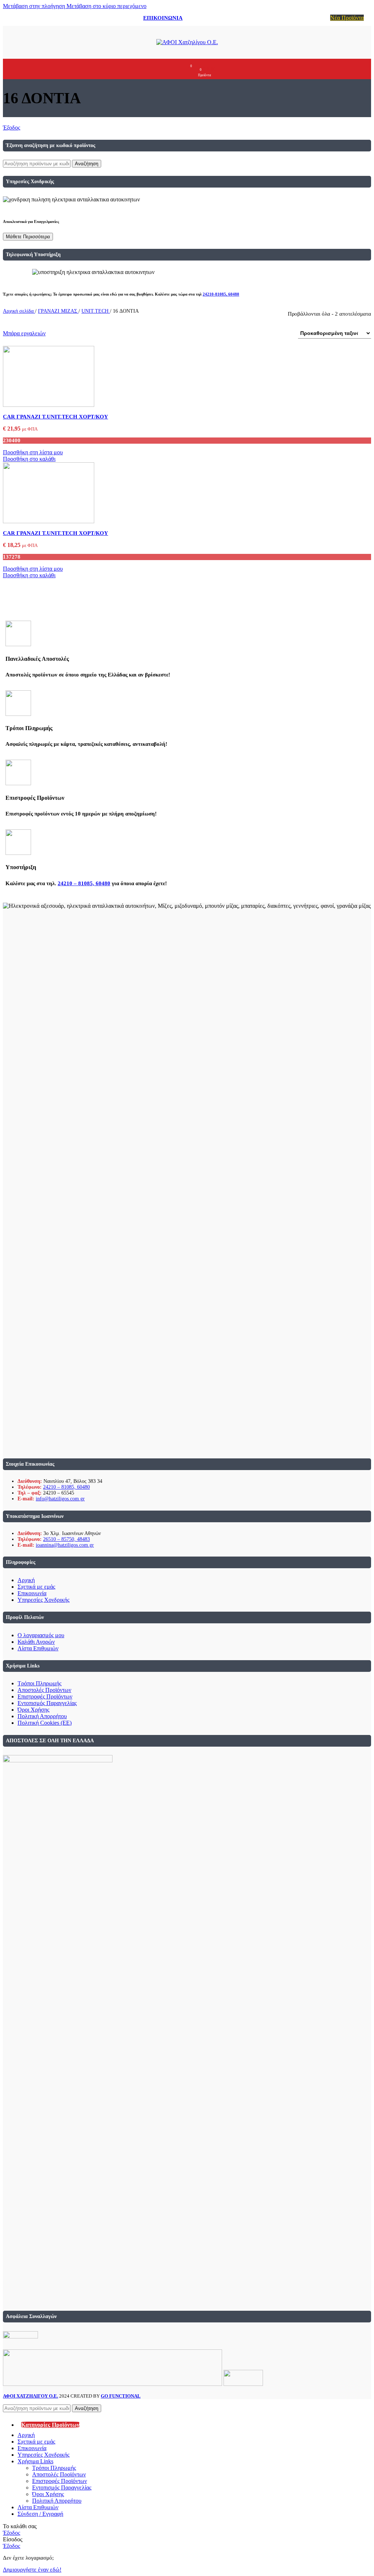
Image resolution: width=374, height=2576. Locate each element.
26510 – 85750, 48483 (66, 1539)
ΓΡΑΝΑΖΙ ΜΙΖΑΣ (58, 311)
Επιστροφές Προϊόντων (45, 1696)
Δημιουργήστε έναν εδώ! (32, 2570)
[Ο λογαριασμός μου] (175, 69)
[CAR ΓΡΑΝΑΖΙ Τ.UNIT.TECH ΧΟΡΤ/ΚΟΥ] (49, 405)
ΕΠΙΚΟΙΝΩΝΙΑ (163, 18)
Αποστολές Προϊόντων (44, 1690)
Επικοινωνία (32, 1593)
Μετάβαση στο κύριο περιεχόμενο (106, 6)
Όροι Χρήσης (33, 1710)
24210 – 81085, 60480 (84, 883)
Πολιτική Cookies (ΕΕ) (45, 1723)
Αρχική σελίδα (19, 311)
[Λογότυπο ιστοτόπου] (187, 42)
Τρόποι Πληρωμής (39, 1683)
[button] (29, 459)
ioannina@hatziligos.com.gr (65, 1545)
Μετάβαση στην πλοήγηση (35, 6)
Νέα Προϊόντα (347, 18)
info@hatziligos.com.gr (60, 1499)
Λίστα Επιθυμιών (38, 1648)
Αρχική (26, 1580)
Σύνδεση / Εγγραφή (40, 2514)
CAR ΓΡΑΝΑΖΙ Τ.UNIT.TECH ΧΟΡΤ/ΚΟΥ (56, 417)
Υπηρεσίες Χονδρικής (43, 1600)
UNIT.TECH (96, 311)
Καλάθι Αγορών (36, 1642)
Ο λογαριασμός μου (41, 1635)
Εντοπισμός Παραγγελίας (47, 1703)
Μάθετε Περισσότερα (28, 237)
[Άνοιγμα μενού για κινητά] (161, 69)
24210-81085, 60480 (221, 294)
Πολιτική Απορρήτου (42, 1716)
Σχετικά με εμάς (36, 1587)
